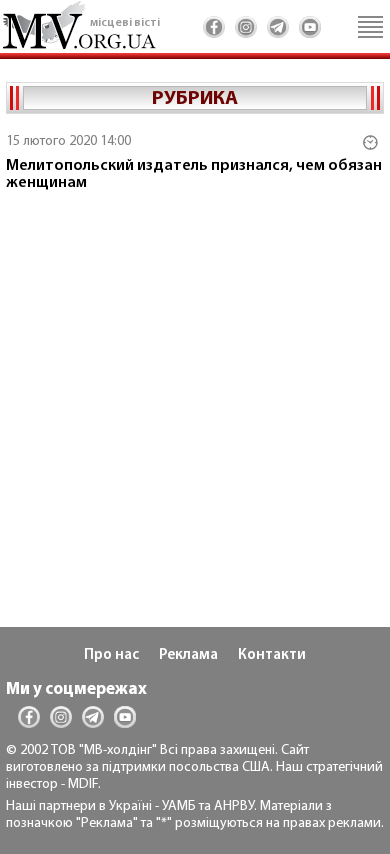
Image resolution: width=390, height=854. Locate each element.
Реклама (188, 655)
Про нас (111, 655)
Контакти (272, 655)
